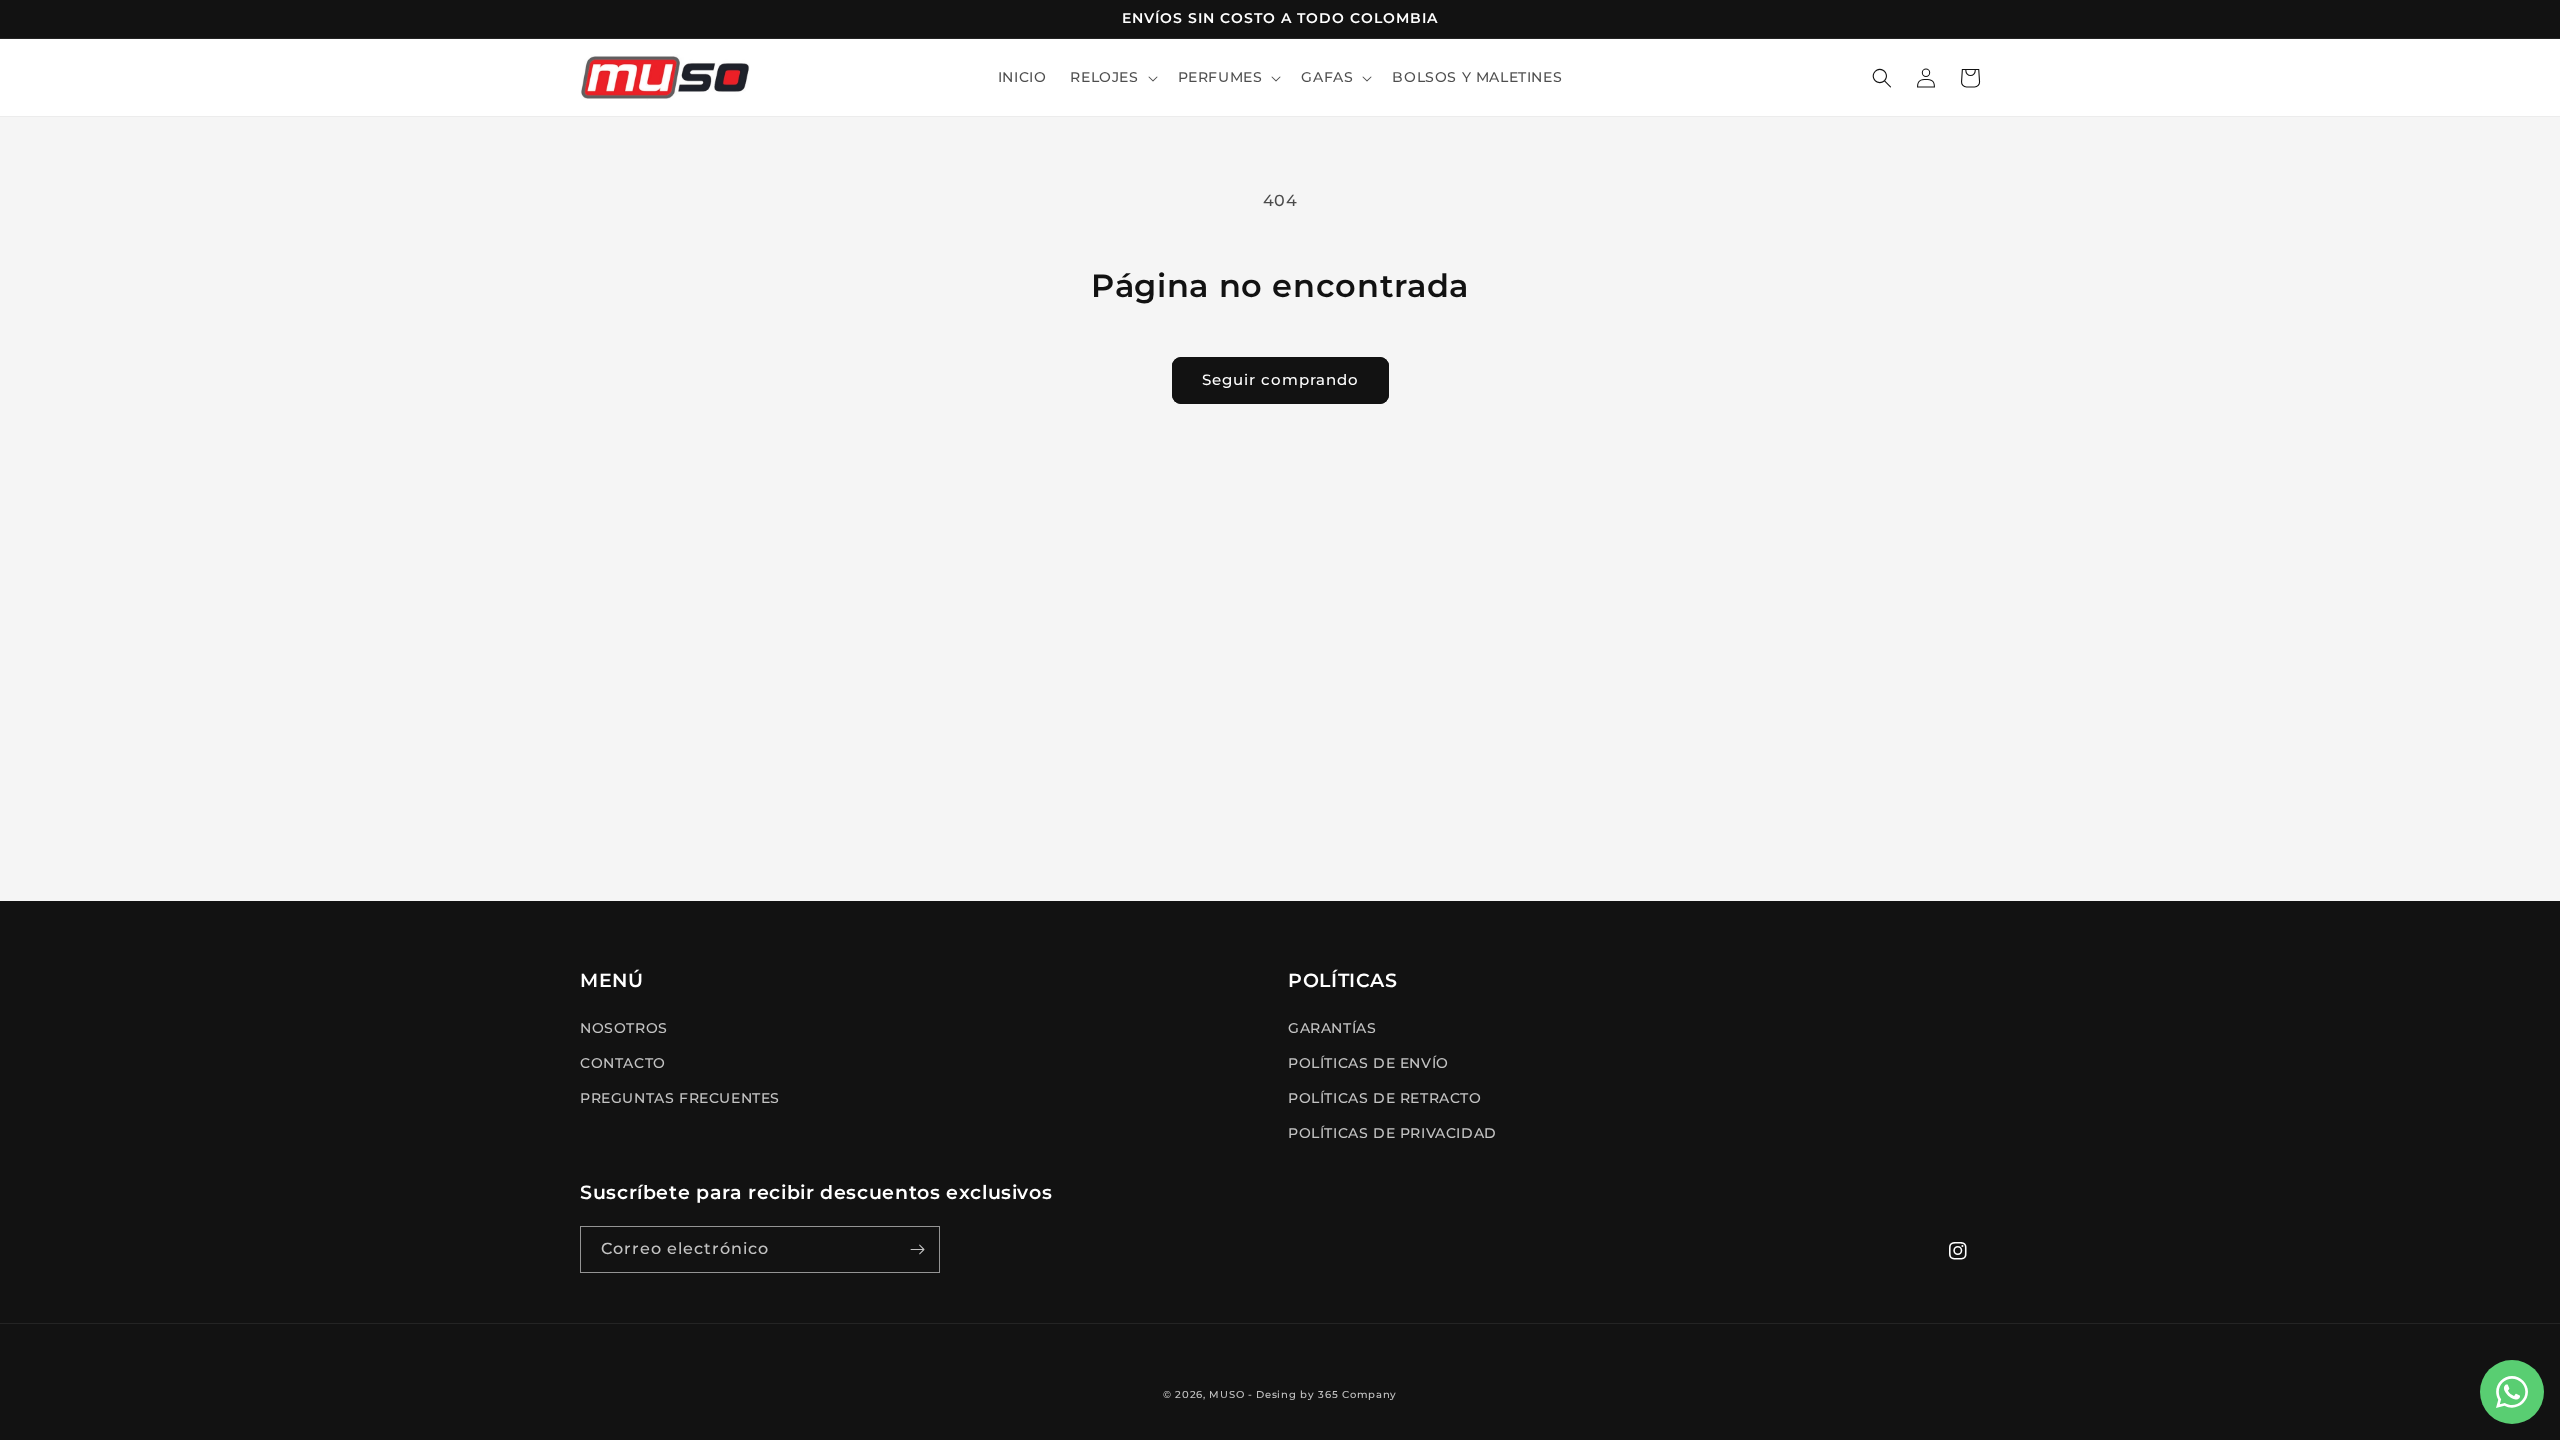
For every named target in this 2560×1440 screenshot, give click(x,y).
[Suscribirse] (917, 1249)
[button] (1111, 77)
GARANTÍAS (1332, 1028)
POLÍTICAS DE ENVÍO (1368, 1063)
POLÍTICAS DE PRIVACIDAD (1392, 1133)
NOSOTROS (624, 1028)
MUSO (1226, 1394)
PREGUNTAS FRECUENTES (680, 1098)
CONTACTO (623, 1063)
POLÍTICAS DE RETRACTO (1385, 1098)
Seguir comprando (1280, 379)
